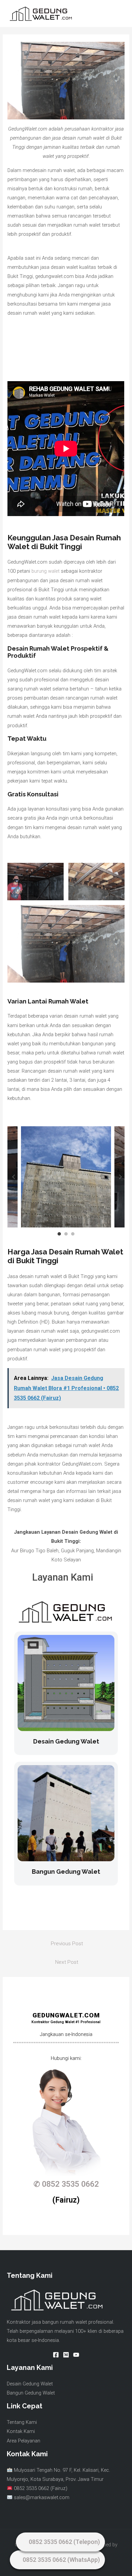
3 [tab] (73, 1234)
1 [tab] (59, 1234)
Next (119, 1177)
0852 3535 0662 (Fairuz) (40, 2488)
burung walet (46, 571)
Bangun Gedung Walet (66, 1872)
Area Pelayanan (24, 2441)
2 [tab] (66, 1234)
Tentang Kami (22, 2422)
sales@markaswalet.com (42, 2497)
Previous (13, 1177)
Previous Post (67, 1944)
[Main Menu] (118, 13)
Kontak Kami (21, 2431)
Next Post (67, 1962)
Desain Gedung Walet (66, 1741)
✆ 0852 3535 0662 (66, 2184)
